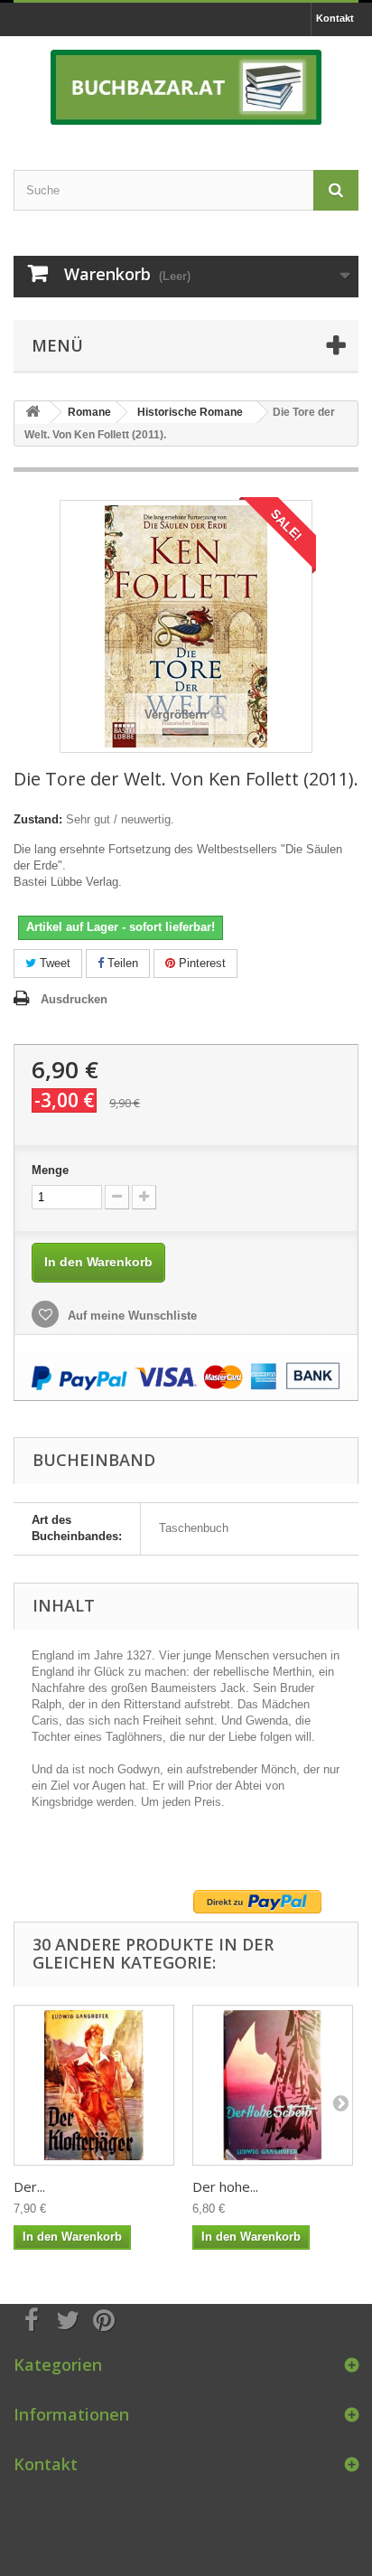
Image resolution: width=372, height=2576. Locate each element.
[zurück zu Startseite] (33, 413)
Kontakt (335, 18)
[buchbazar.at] (186, 87)
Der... (29, 2186)
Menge (50, 1170)
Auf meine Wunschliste (130, 1316)
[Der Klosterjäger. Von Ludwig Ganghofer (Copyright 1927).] (94, 2085)
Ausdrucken (74, 999)
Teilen (121, 963)
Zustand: (38, 819)
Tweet (53, 963)
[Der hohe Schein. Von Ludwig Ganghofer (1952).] (273, 2085)
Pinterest (200, 963)
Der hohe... (225, 2186)
